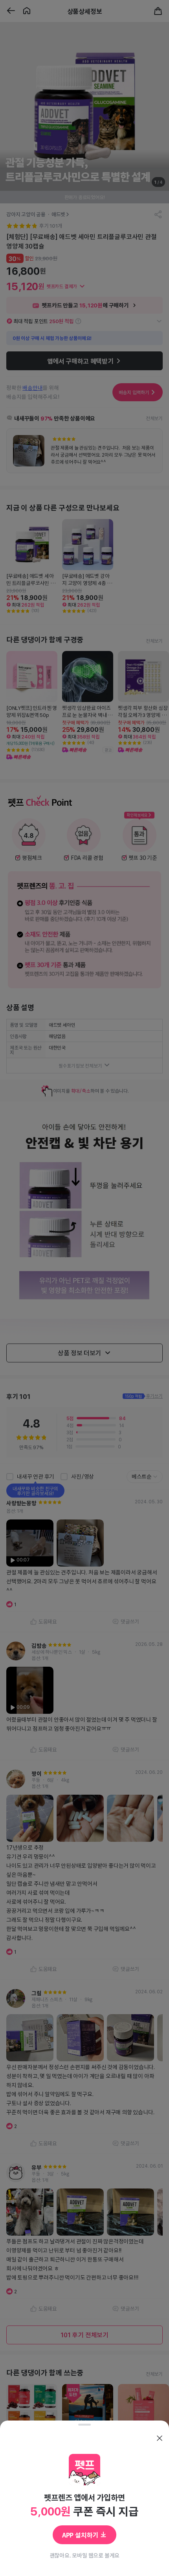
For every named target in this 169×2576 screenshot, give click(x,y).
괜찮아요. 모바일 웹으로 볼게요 (85, 2555)
